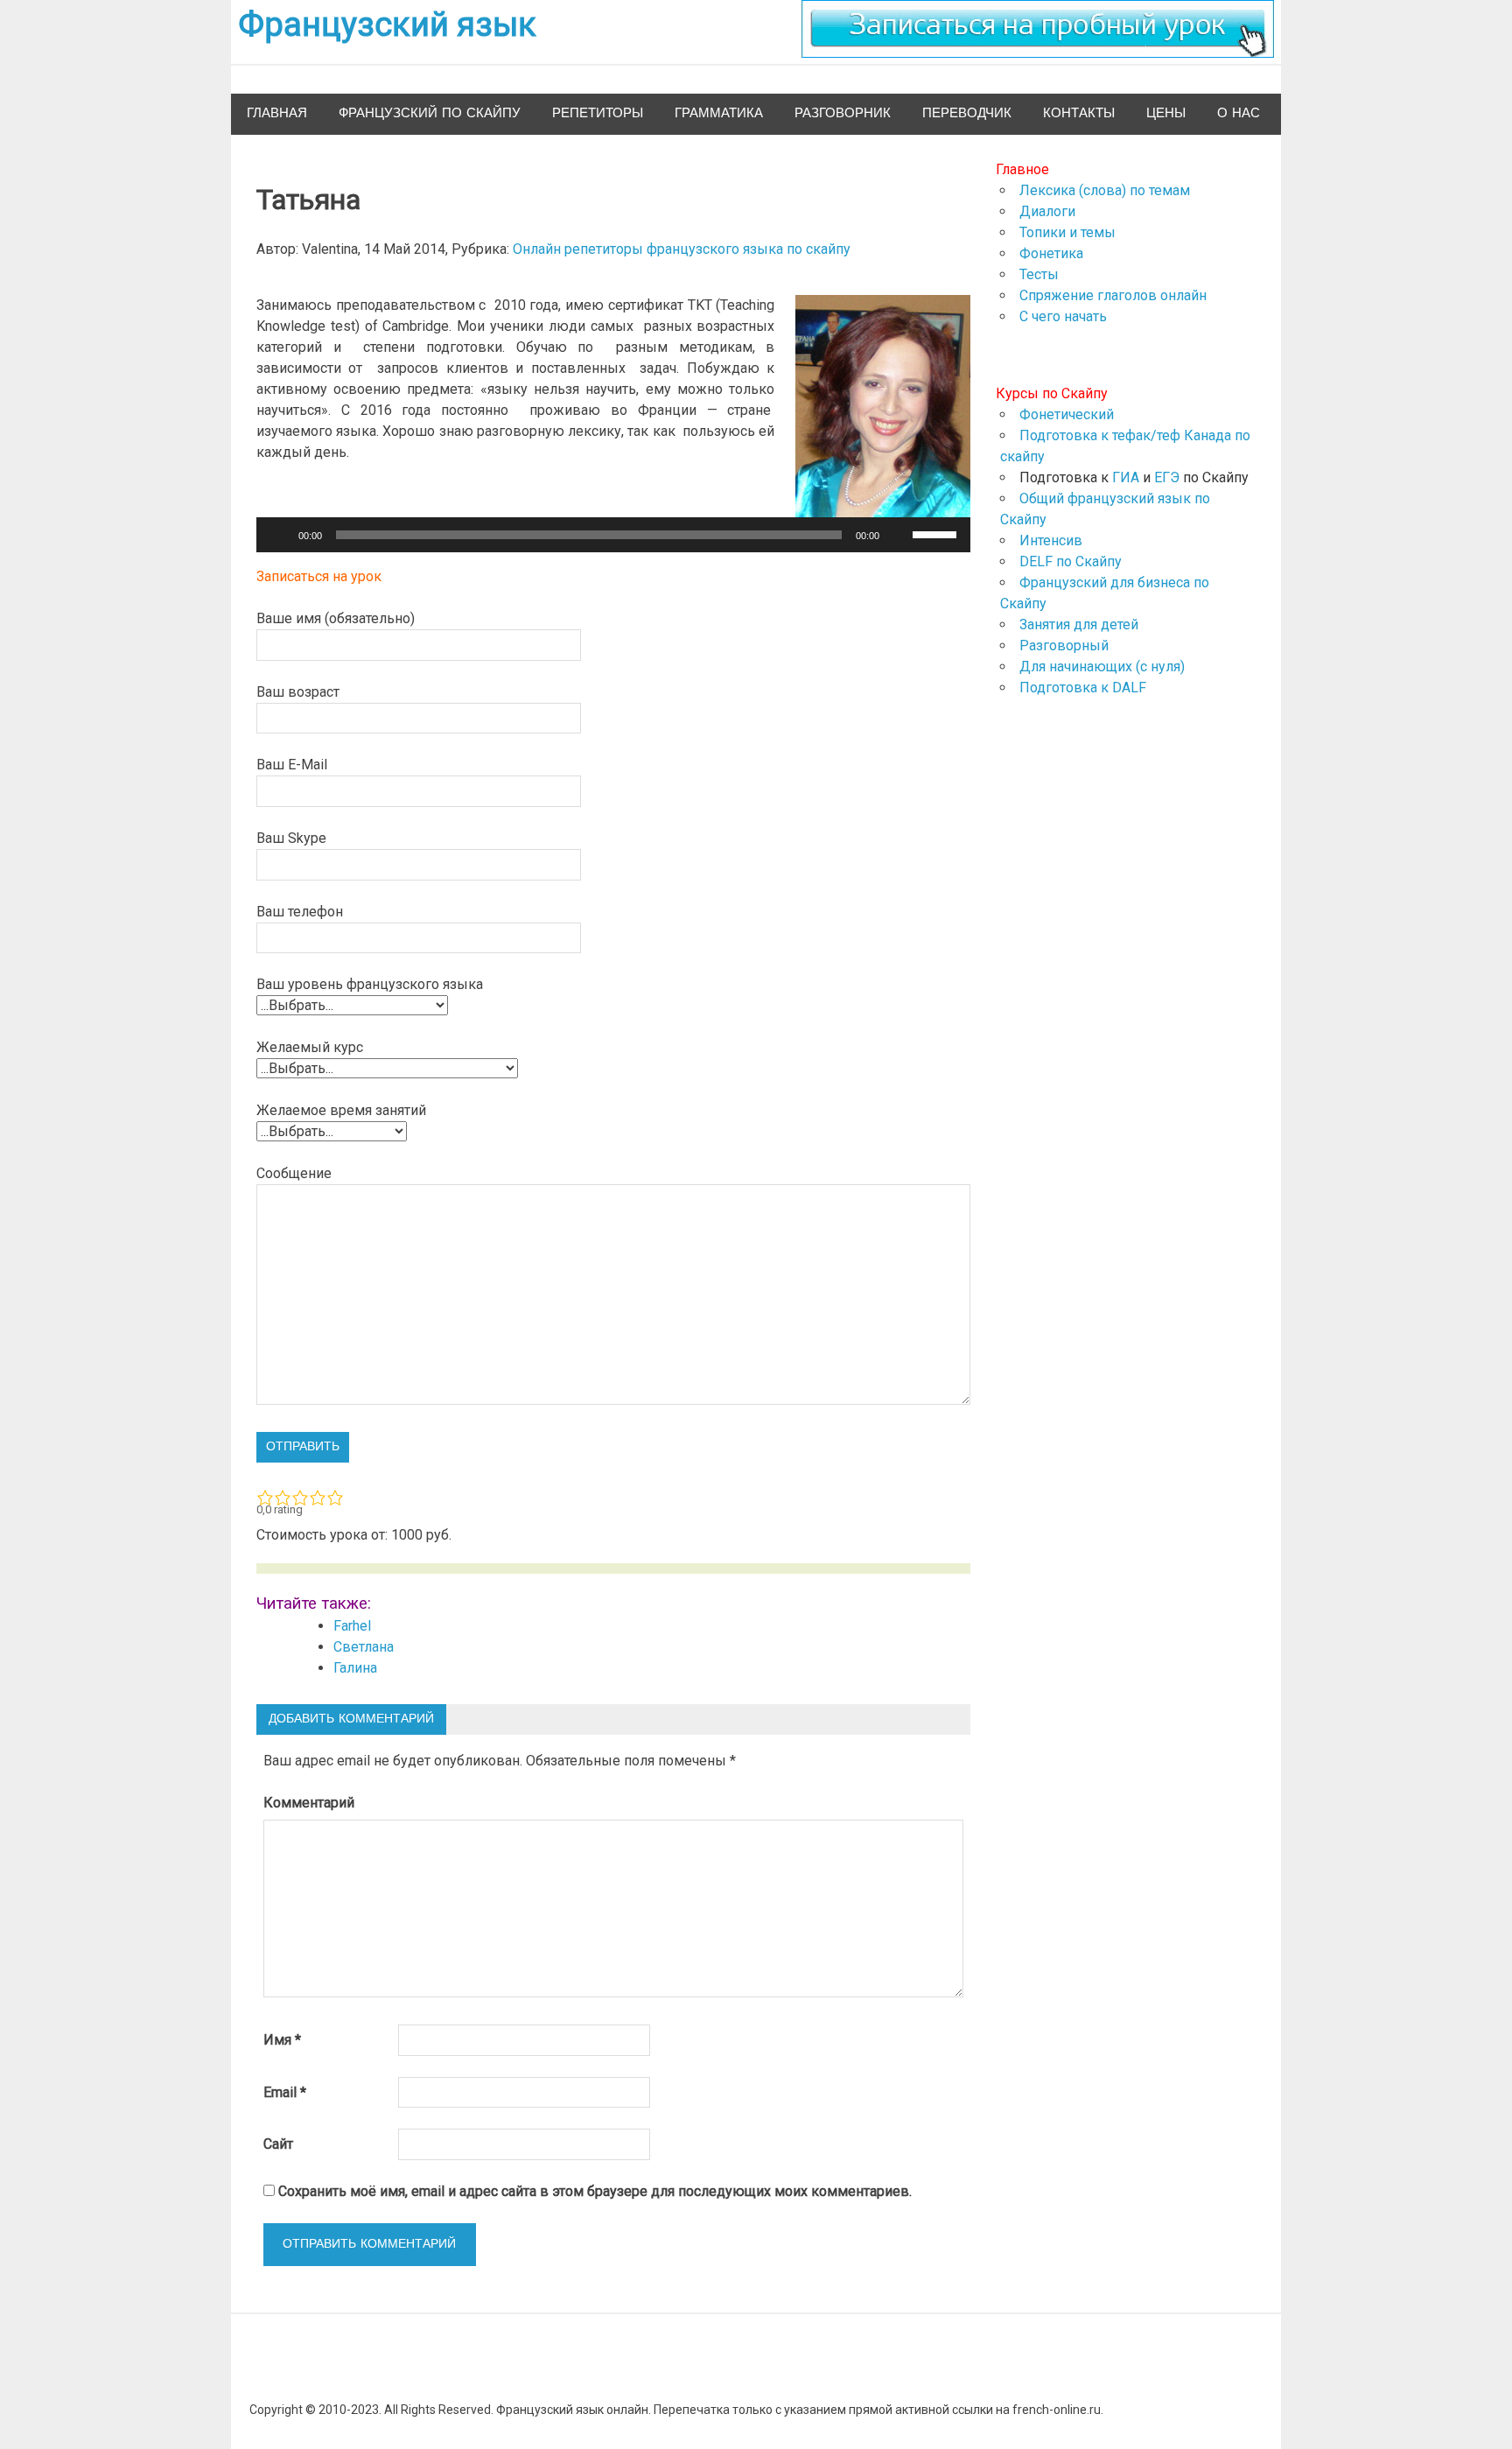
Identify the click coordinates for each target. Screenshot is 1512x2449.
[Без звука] (899, 535)
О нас (1239, 113)
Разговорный (1064, 646)
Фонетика (1051, 253)
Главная (277, 113)
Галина (355, 1668)
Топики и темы (1067, 232)
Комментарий (309, 1803)
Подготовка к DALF (1083, 688)
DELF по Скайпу (1071, 561)
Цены (1166, 113)
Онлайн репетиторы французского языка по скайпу (682, 249)
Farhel (352, 1626)
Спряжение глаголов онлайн (1113, 295)
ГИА (1126, 477)
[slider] (937, 533)
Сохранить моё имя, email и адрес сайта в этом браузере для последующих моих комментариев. (595, 2191)
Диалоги (1047, 211)
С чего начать (1063, 316)
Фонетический (1067, 414)
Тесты (1039, 274)
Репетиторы (598, 113)
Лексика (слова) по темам (1105, 190)
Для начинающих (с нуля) (1102, 667)
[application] (614, 535)
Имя (282, 2040)
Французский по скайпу (430, 113)
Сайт (278, 2144)
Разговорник (843, 113)
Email (285, 2092)
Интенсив (1051, 540)
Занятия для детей (1079, 625)
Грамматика (719, 113)
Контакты (1079, 113)
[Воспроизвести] (279, 535)
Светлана (364, 1647)
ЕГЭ (1167, 477)
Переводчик (967, 113)
